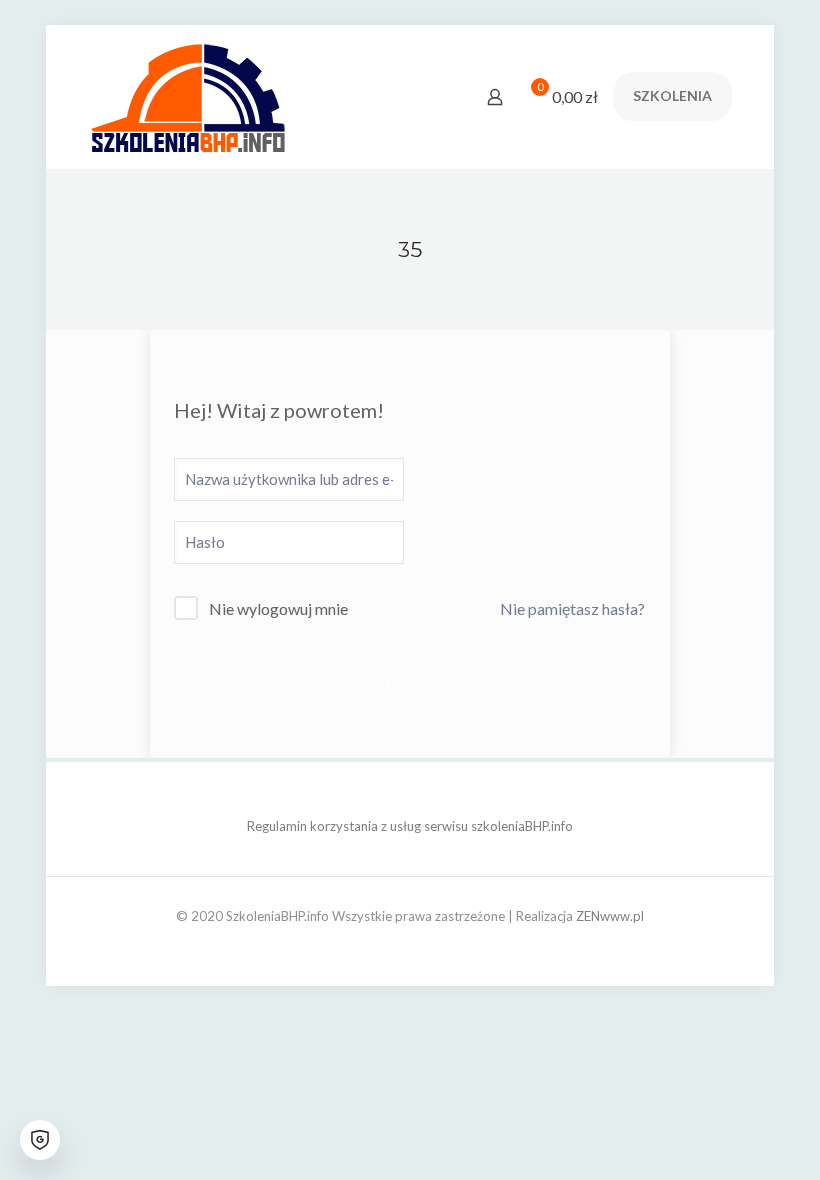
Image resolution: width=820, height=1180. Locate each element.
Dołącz (410, 681)
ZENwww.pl (610, 916)
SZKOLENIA (672, 95)
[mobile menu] (425, 97)
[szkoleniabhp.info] (188, 96)
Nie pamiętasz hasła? (572, 608)
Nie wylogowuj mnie (278, 608)
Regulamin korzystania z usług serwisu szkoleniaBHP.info (410, 826)
